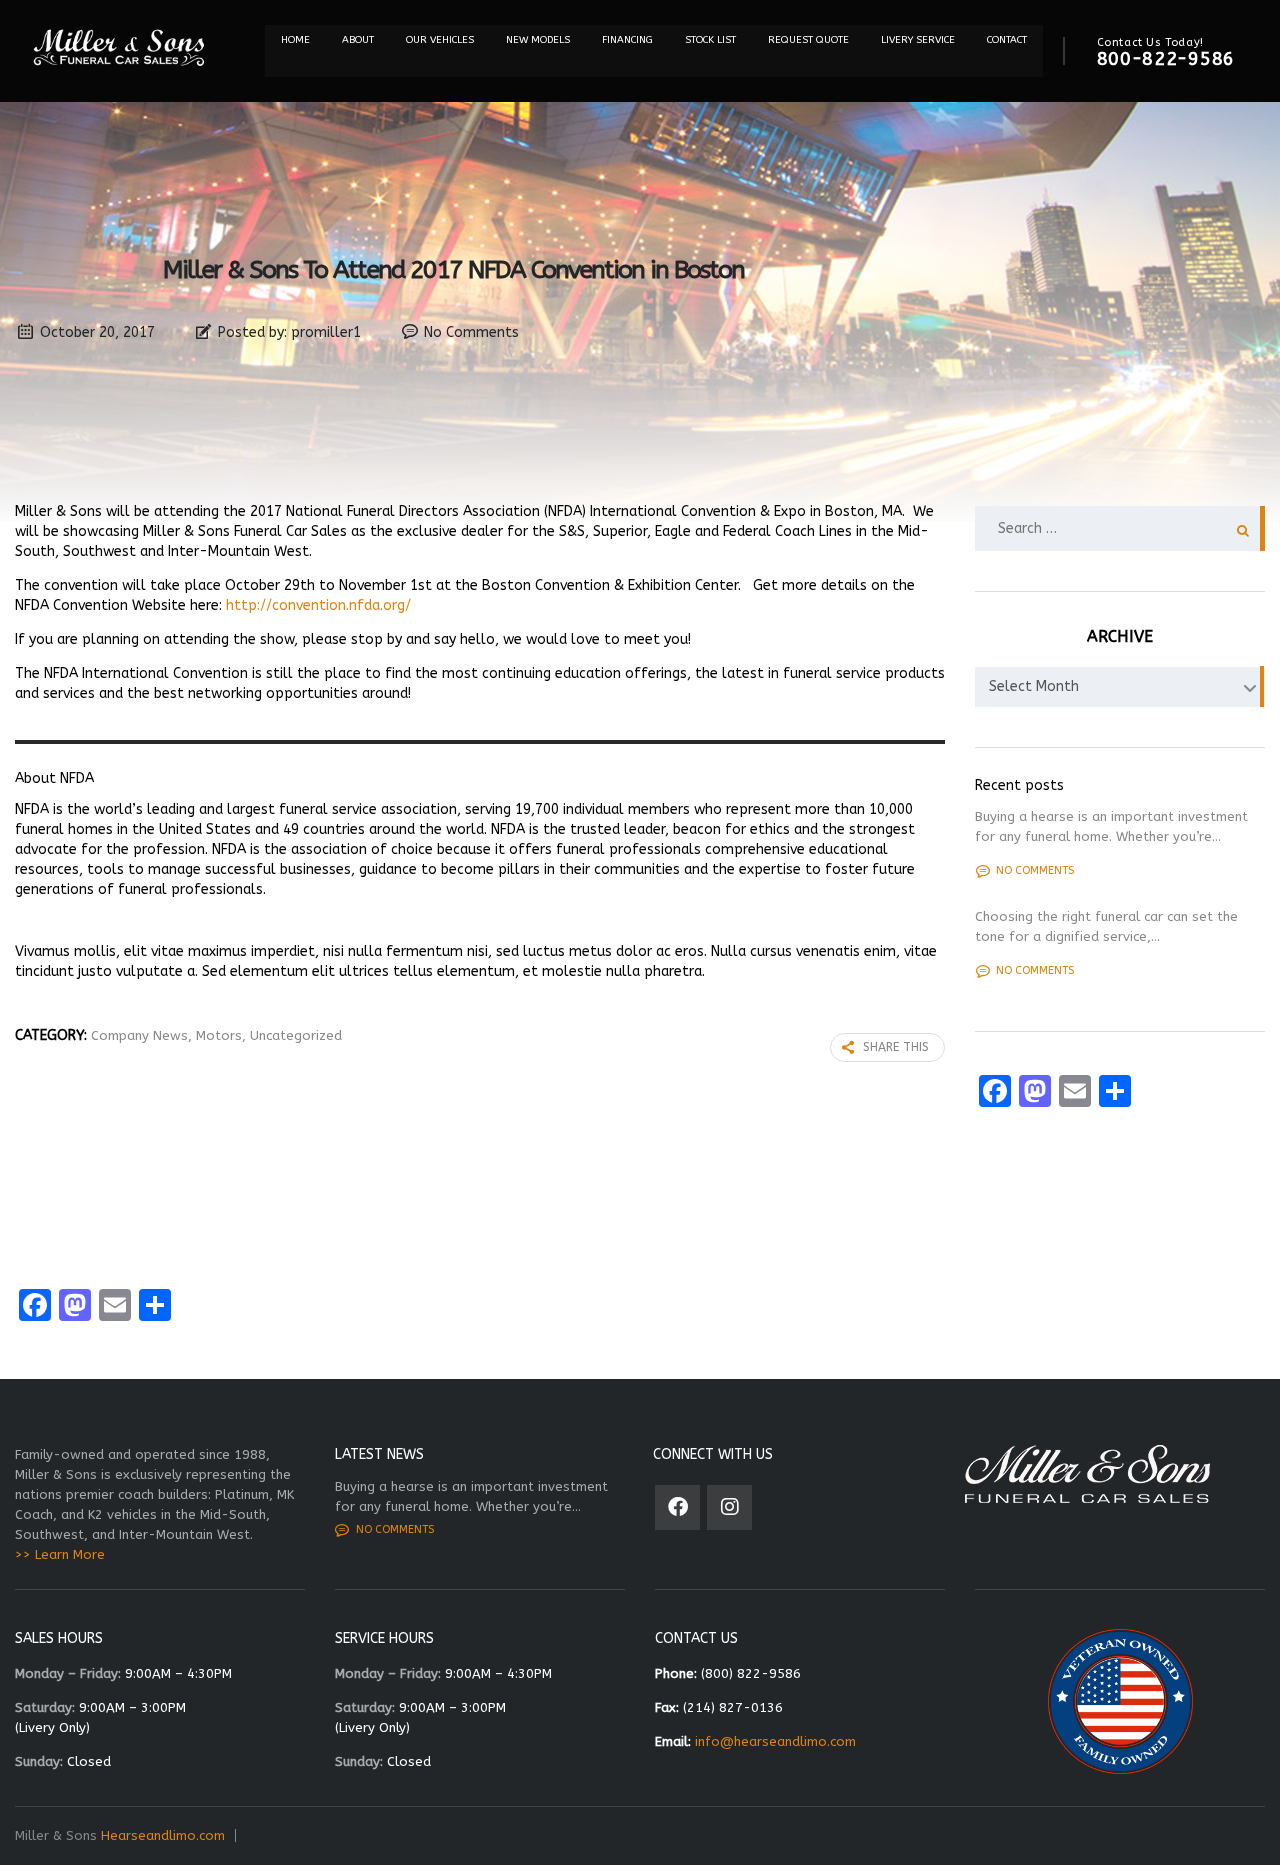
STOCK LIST (710, 40)
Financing (627, 40)
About (358, 40)
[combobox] (1120, 687)
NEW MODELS (538, 40)
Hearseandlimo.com (163, 1835)
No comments (1035, 870)
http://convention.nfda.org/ (318, 605)
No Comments (471, 332)
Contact (1007, 40)
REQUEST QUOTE (808, 40)
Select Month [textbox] (1034, 686)
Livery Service (918, 40)
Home (295, 40)
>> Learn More (60, 1554)
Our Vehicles (440, 40)
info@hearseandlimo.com (775, 1741)
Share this (896, 1047)
